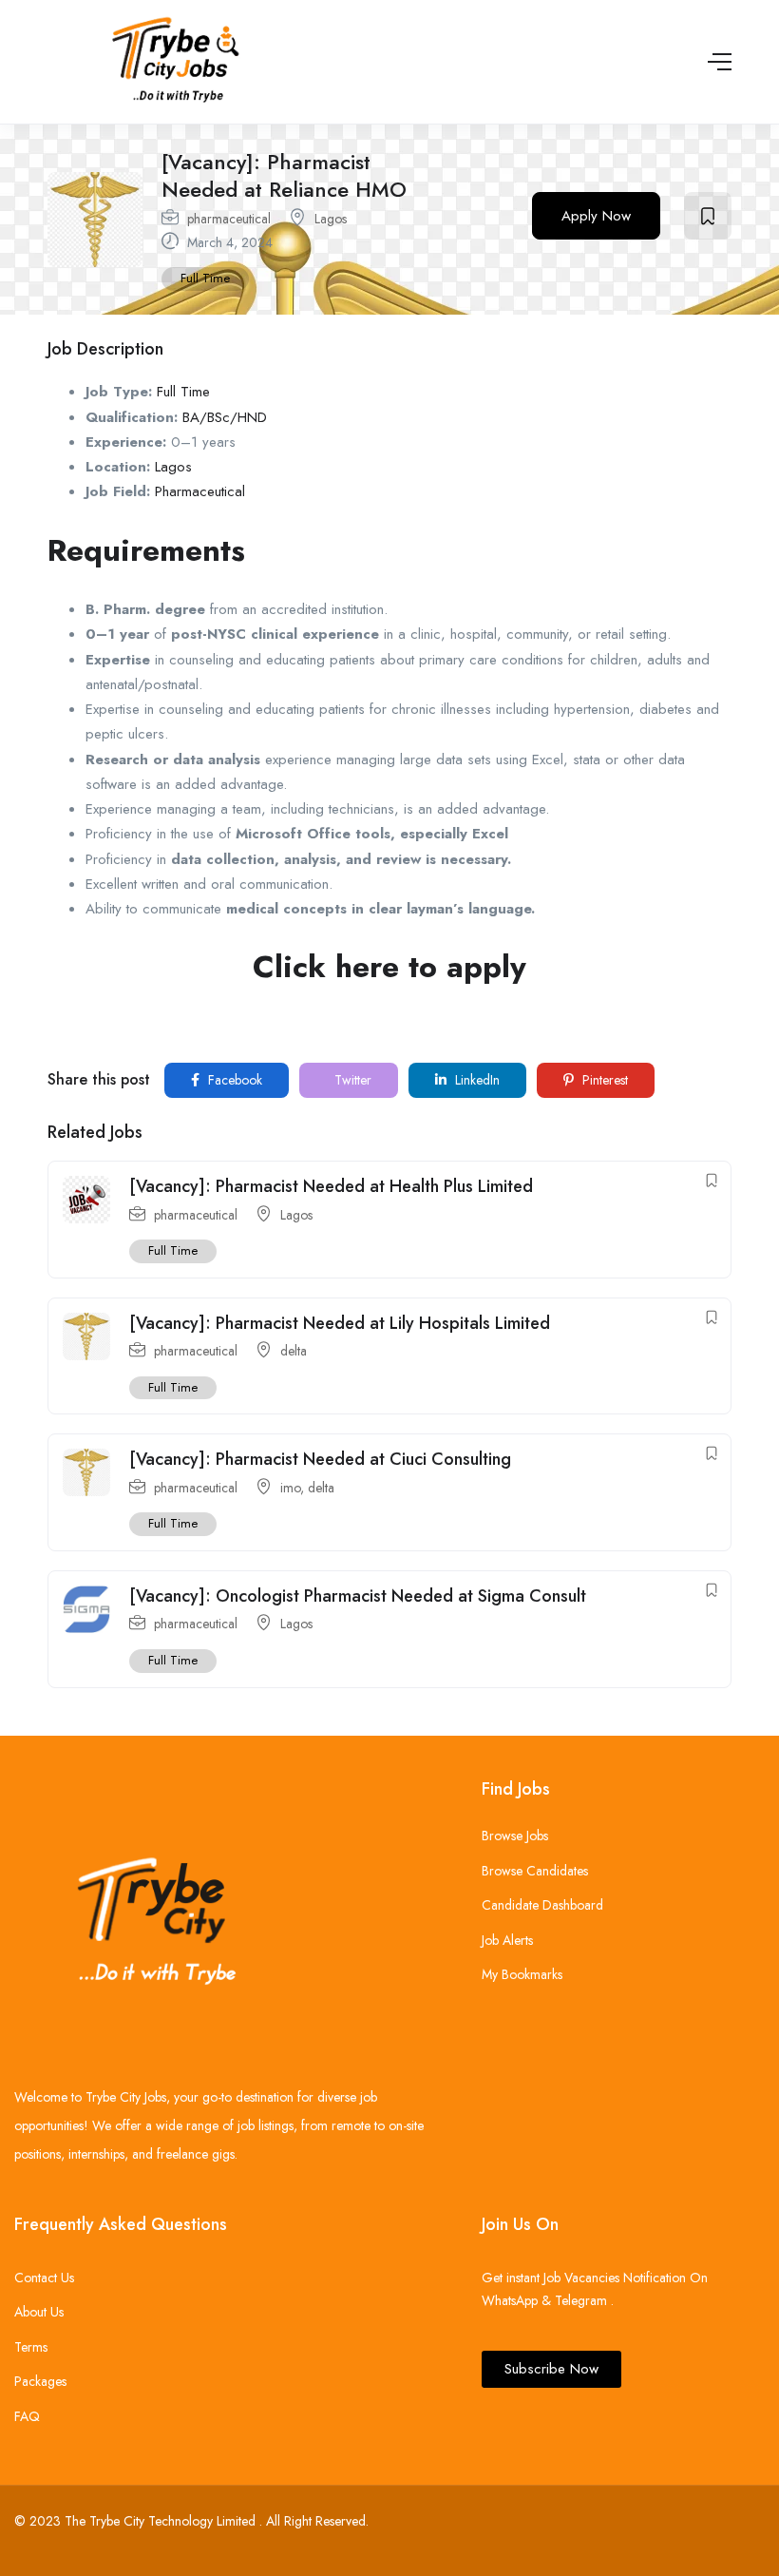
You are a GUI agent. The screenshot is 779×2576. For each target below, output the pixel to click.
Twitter (351, 1080)
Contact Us (44, 2278)
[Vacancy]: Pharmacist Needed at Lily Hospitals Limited (340, 1323)
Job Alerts (507, 1940)
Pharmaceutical (200, 491)
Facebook (233, 1080)
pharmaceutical (229, 219)
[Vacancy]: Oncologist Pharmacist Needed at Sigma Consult (358, 1596)
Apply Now (596, 216)
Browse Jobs (515, 1836)
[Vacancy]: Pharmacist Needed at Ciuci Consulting (320, 1459)
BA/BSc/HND (225, 417)
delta (294, 1351)
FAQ (27, 2416)
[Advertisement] (389, 1027)
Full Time (205, 278)
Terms (31, 2347)
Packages (40, 2381)
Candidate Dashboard (542, 1905)
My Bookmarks (522, 1974)
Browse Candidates (535, 1871)
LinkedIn (475, 1080)
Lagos (331, 219)
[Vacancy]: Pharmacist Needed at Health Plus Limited (331, 1186)
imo (290, 1488)
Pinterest (603, 1080)
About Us (39, 2312)
